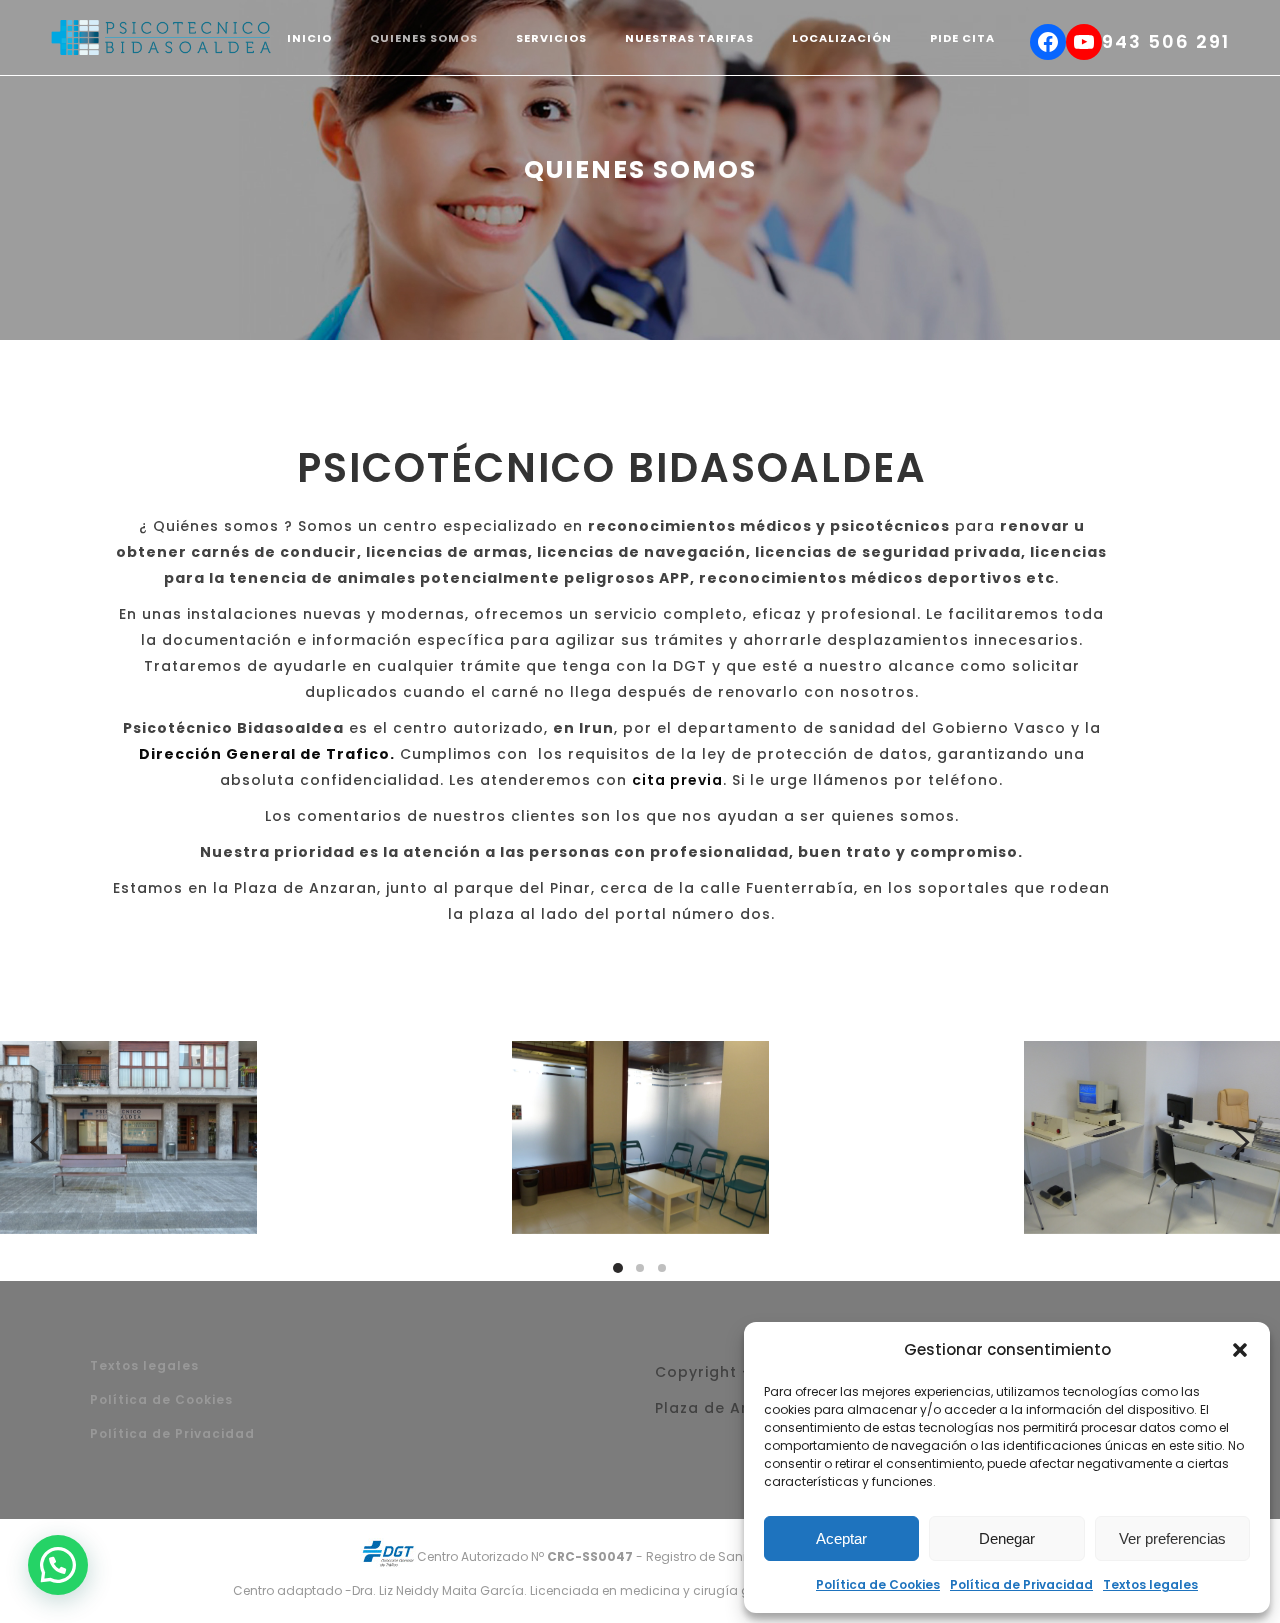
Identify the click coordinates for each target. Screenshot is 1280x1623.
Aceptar (841, 1538)
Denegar (1007, 1538)
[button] (1240, 1350)
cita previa (677, 780)
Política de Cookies (878, 1584)
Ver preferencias (1172, 1538)
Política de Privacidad (1021, 1584)
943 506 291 (1166, 41)
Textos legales (1150, 1584)
